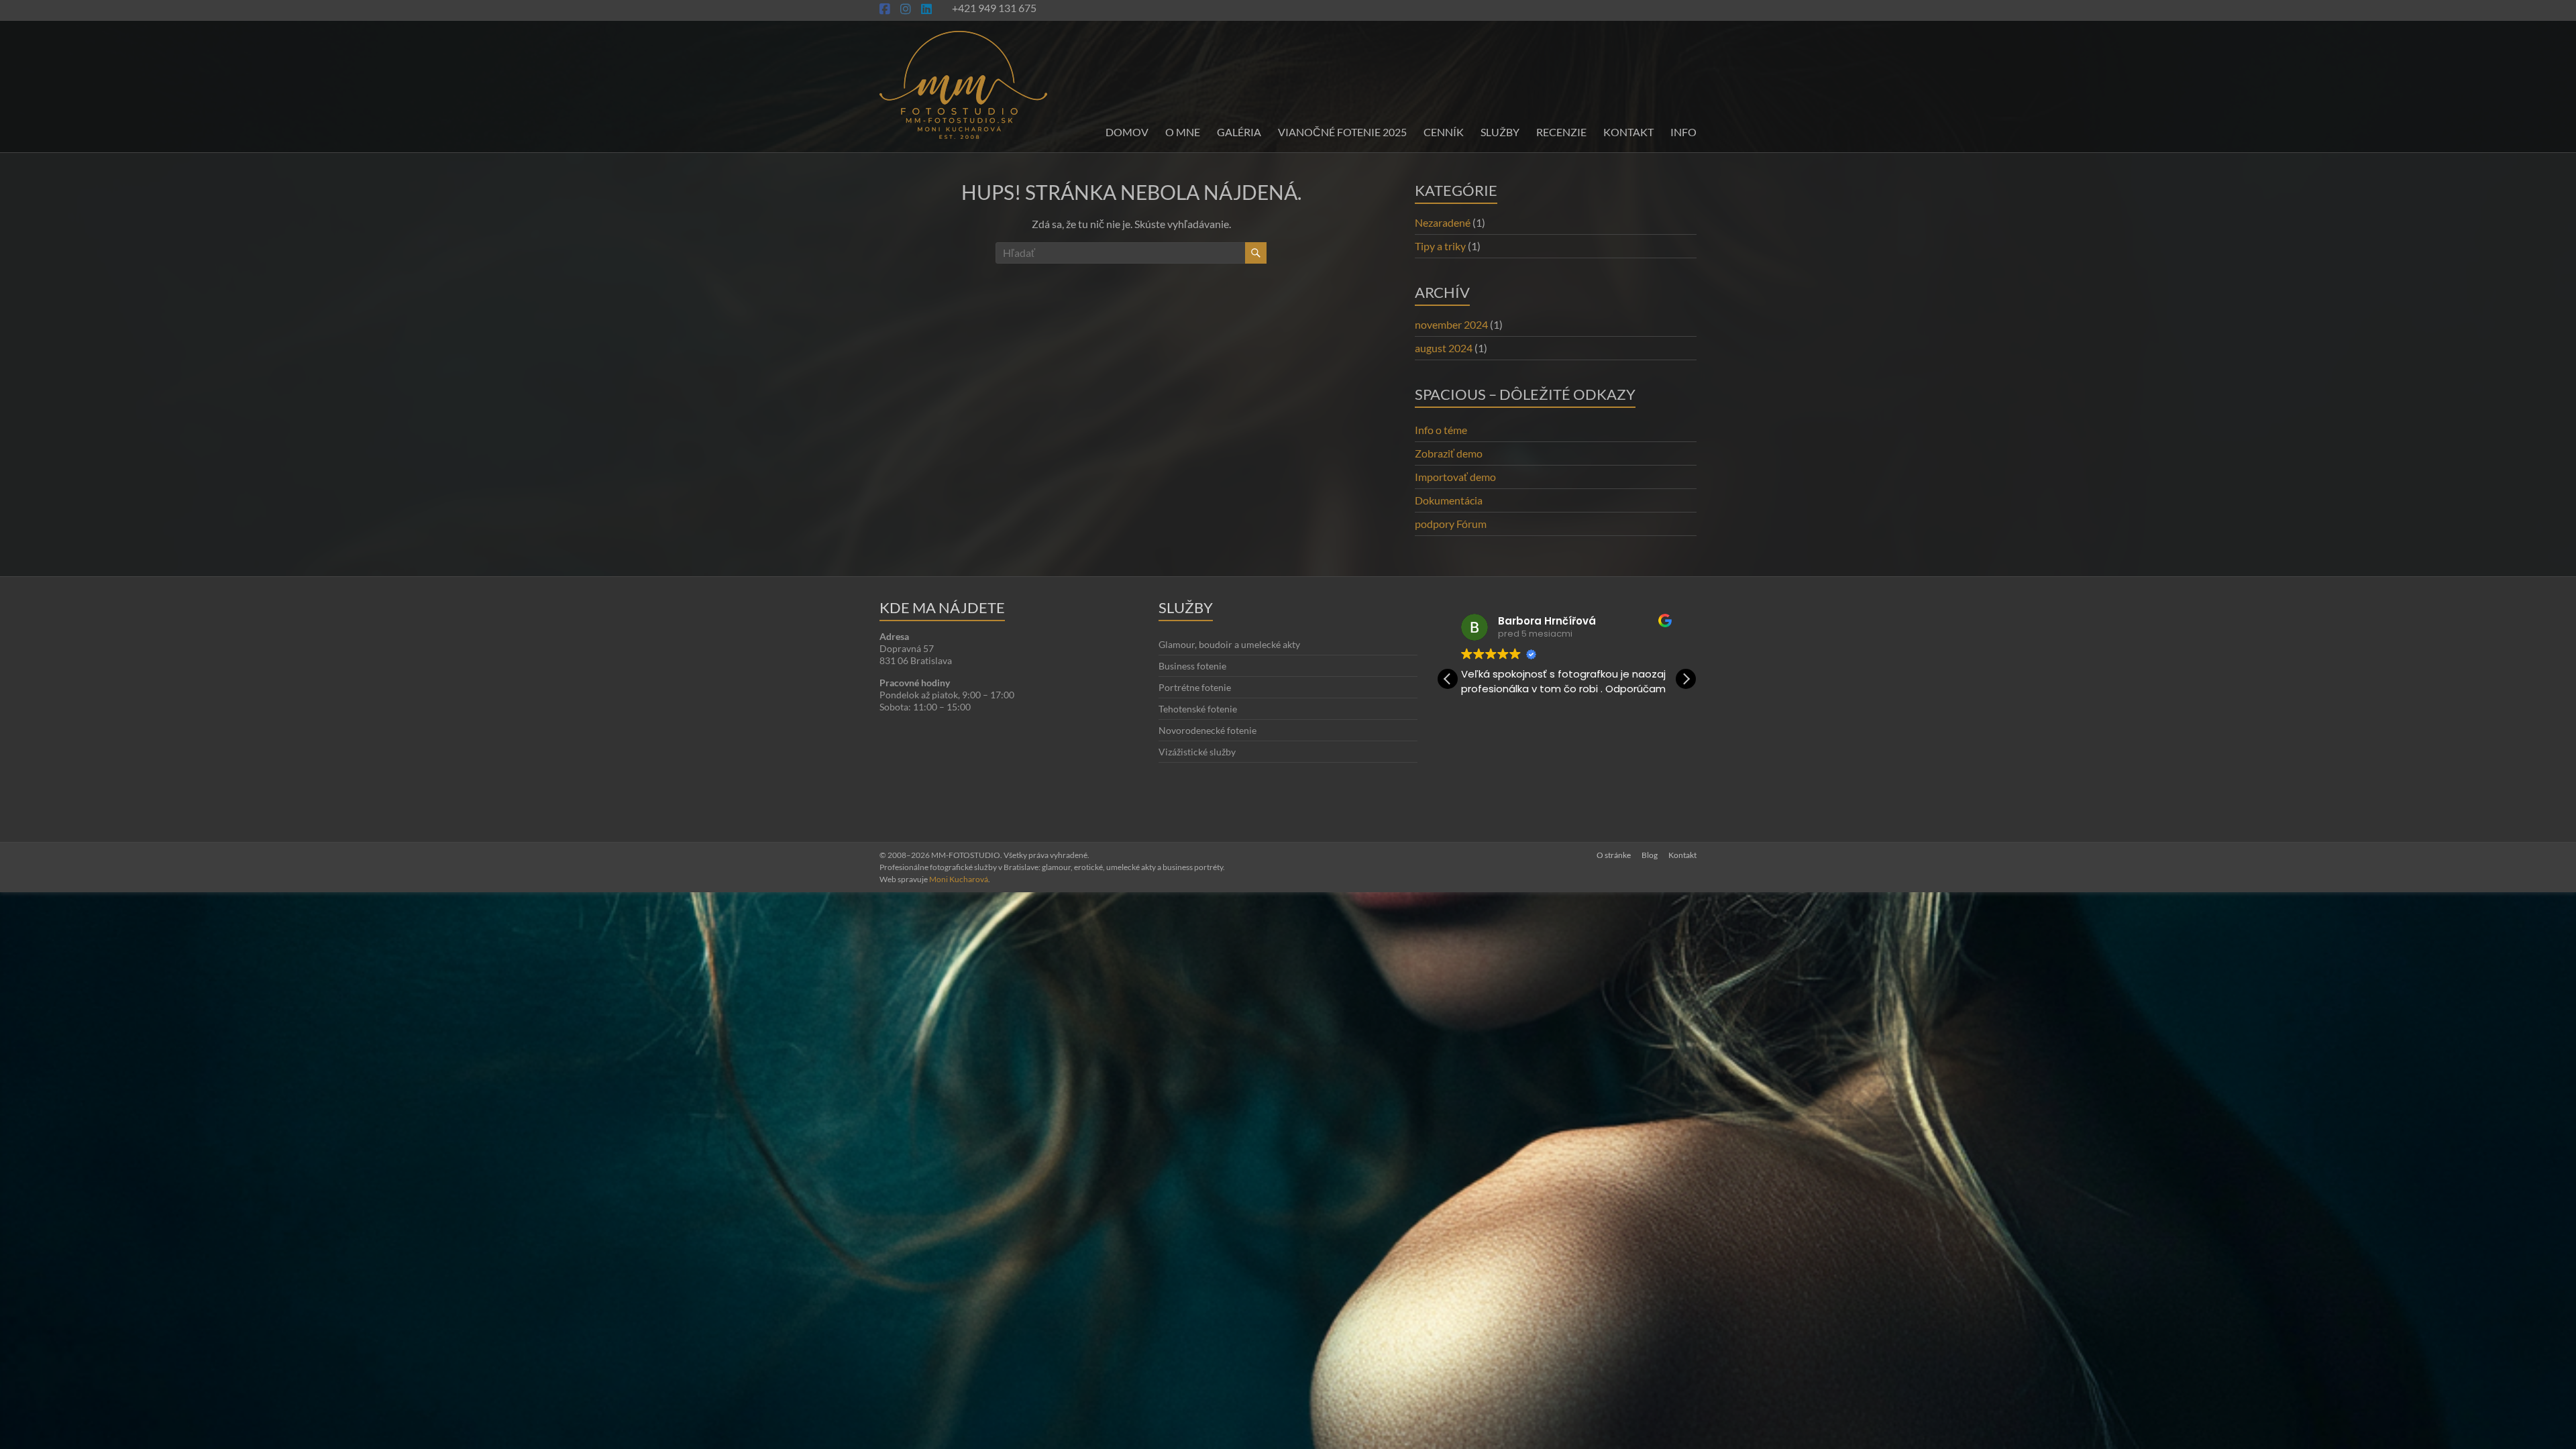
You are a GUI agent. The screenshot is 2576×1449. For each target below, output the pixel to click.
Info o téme (1441, 430)
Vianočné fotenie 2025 (1342, 132)
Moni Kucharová (959, 879)
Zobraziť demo (1449, 453)
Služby (1500, 132)
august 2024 (1444, 348)
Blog (1650, 855)
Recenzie (1561, 132)
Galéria (1239, 132)
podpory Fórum (1451, 524)
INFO (1683, 132)
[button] (1686, 679)
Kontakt (1628, 132)
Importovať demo (1455, 477)
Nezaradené (1443, 222)
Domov (1127, 132)
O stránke (1614, 855)
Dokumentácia (1449, 500)
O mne (1183, 132)
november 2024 (1451, 324)
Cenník (1444, 132)
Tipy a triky (1440, 246)
